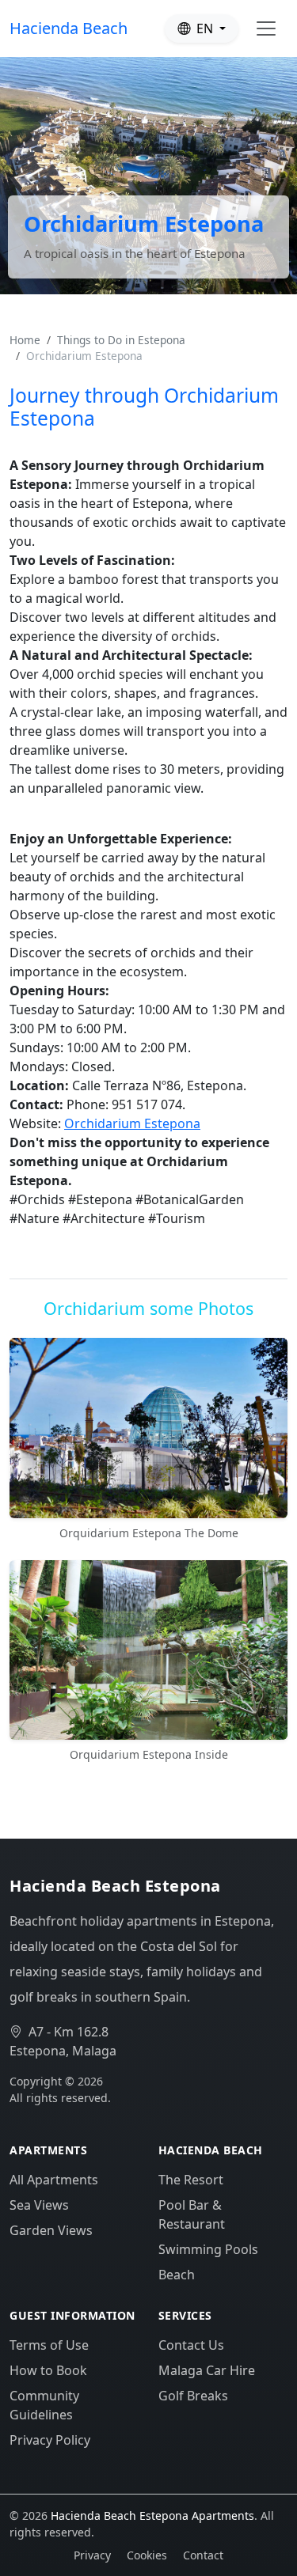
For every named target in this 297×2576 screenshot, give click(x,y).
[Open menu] (266, 28)
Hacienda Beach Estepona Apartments (152, 2515)
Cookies (147, 2555)
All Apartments (54, 2180)
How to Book (48, 2370)
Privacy (92, 2555)
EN (205, 28)
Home (25, 340)
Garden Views (51, 2230)
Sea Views (39, 2205)
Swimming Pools (208, 2249)
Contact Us (191, 2345)
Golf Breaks (193, 2396)
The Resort (191, 2180)
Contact (203, 2555)
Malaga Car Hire (207, 2370)
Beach (177, 2275)
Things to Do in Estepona (121, 340)
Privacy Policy (50, 2440)
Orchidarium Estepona (132, 1123)
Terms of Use (49, 2345)
